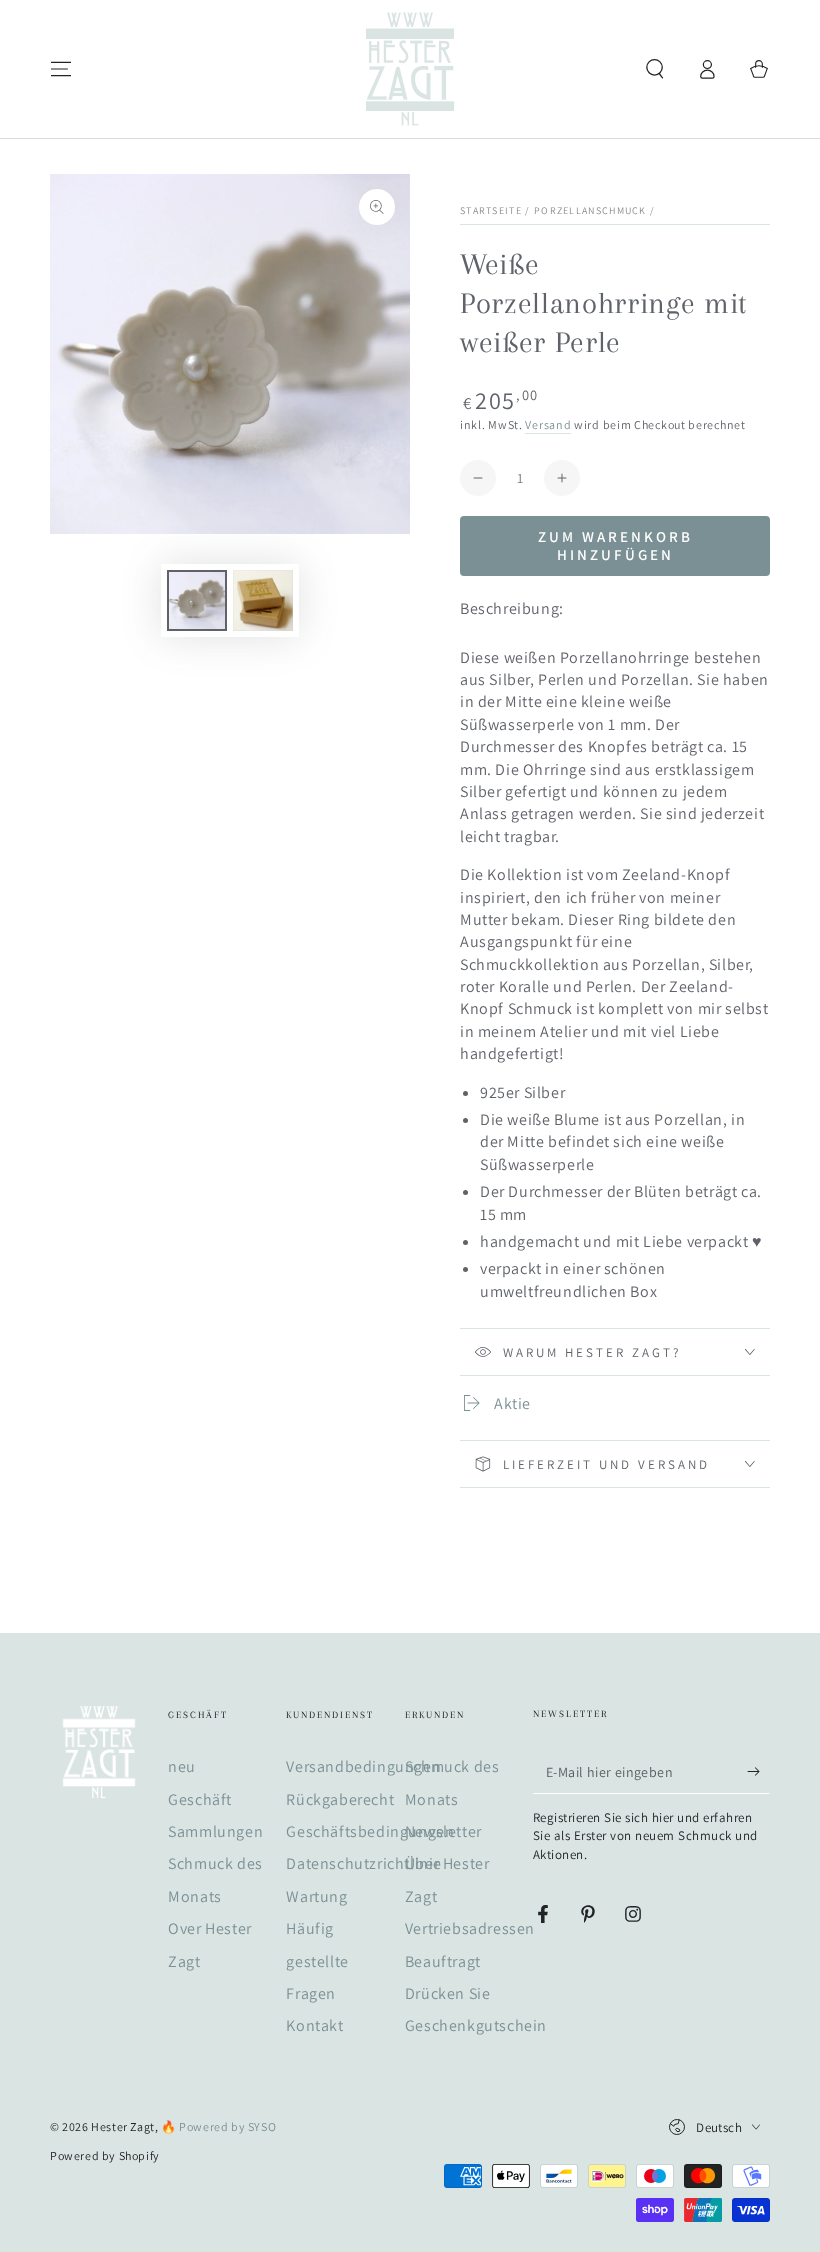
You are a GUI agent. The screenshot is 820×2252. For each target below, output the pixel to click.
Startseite (491, 210)
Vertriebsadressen (470, 1928)
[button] (655, 69)
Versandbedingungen (363, 1766)
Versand (548, 424)
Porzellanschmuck (590, 210)
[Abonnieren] (758, 1771)
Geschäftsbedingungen (370, 1831)
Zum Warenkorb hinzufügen (615, 545)
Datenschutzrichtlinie (364, 1863)
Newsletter (443, 1831)
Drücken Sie (448, 1993)
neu (182, 1766)
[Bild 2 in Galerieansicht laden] (263, 600)
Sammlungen (215, 1831)
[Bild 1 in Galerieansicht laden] (197, 600)
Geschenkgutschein (476, 2025)
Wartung (316, 1896)
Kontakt (314, 2025)
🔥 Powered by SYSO (218, 2126)
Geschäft (200, 1799)
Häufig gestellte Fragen (317, 1961)
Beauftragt (443, 1961)
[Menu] (61, 69)
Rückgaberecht (340, 1799)
